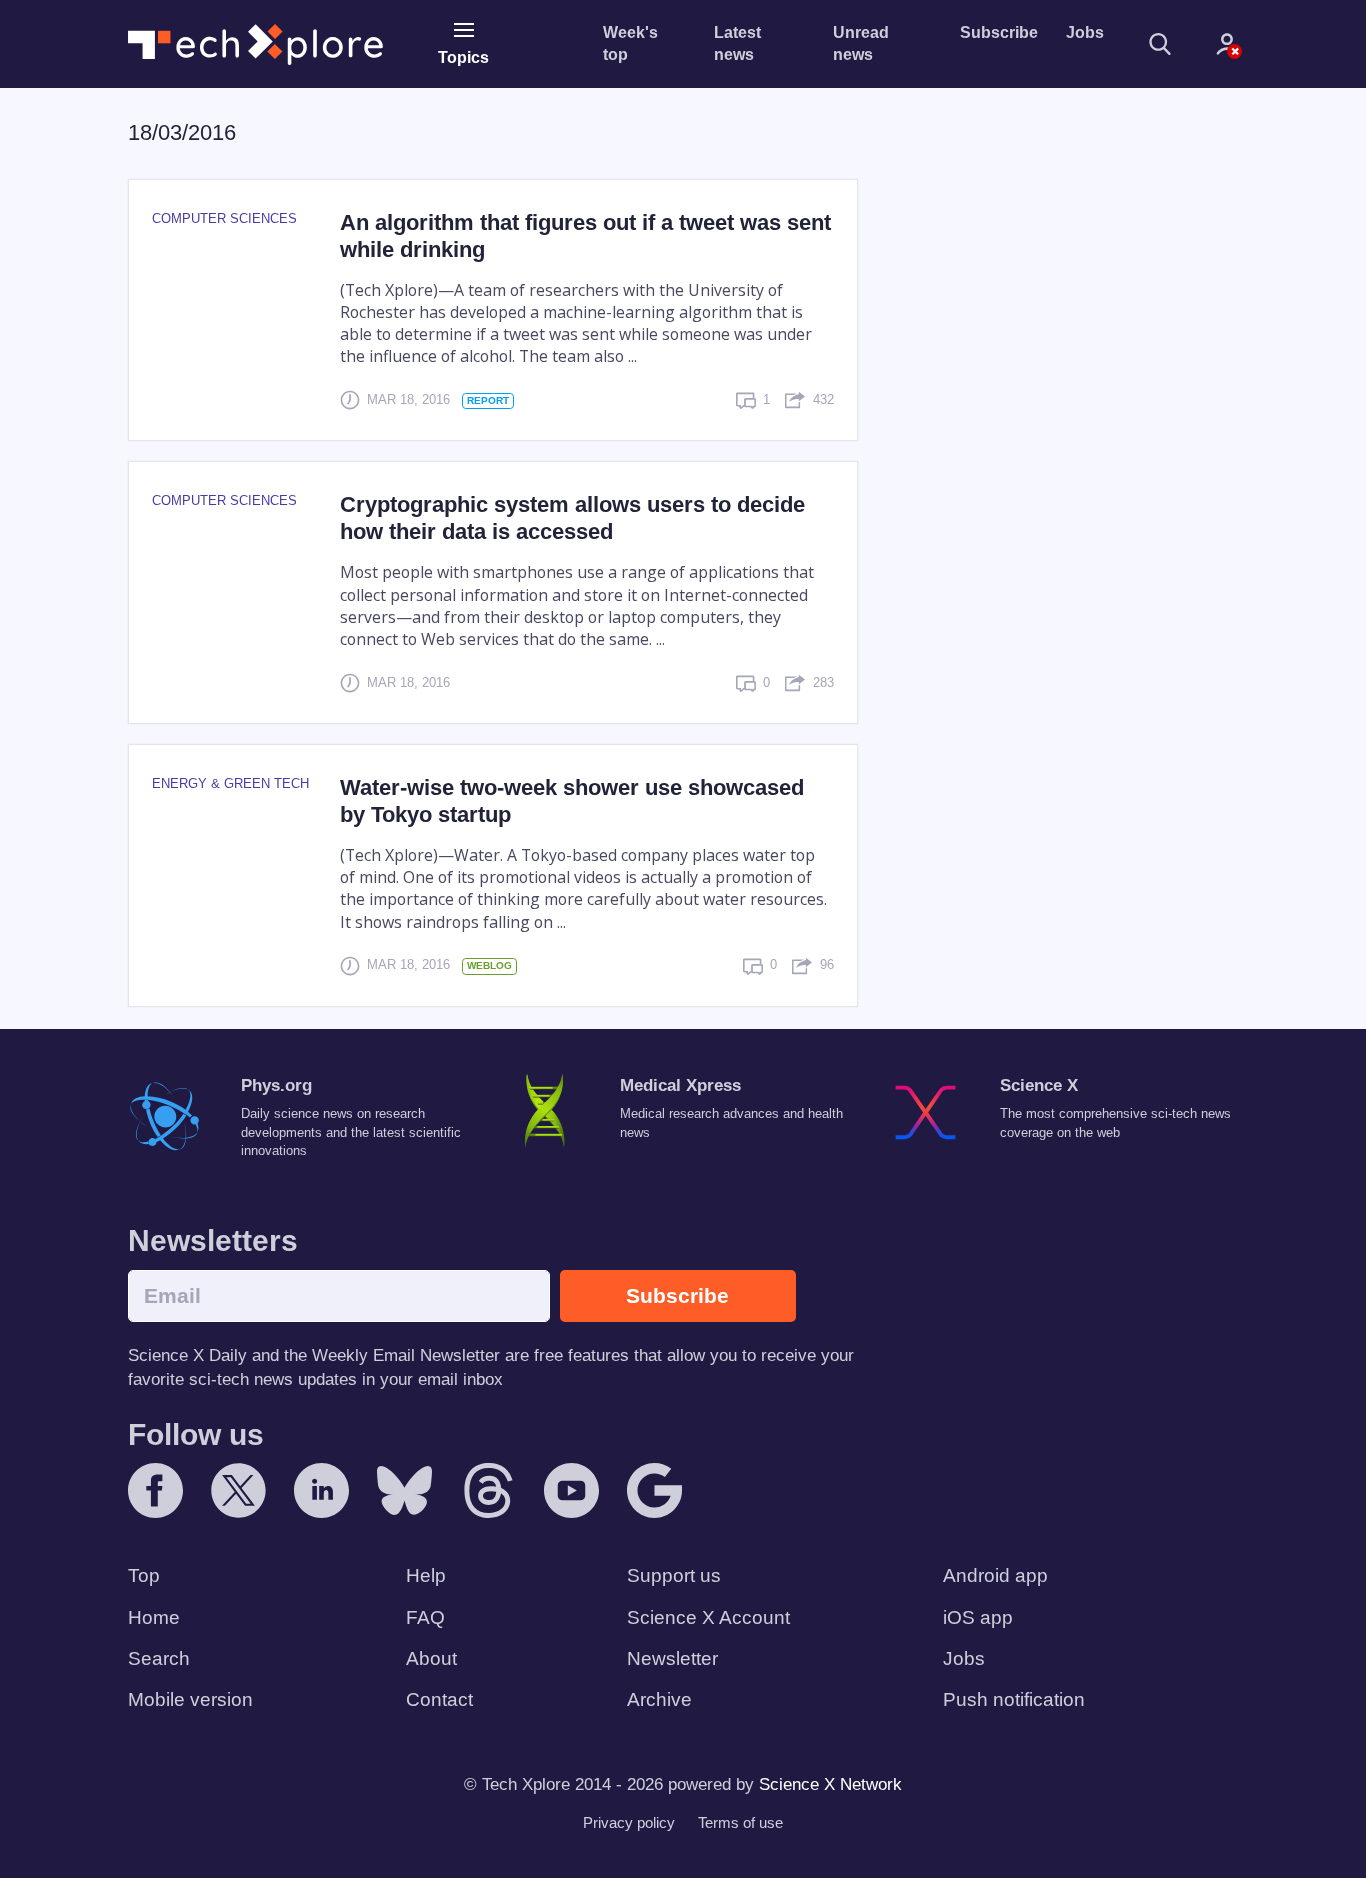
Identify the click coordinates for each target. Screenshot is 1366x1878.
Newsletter (672, 1658)
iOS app (978, 1617)
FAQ (425, 1617)
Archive (659, 1699)
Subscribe (999, 32)
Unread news (861, 43)
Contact (439, 1699)
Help (426, 1575)
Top (144, 1575)
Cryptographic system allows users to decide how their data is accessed (572, 518)
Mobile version (190, 1699)
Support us (674, 1575)
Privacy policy (629, 1822)
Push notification (1014, 1699)
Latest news (737, 43)
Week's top (630, 43)
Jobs (1085, 32)
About (431, 1658)
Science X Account (708, 1617)
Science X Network (830, 1784)
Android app (995, 1575)
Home (154, 1617)
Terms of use (740, 1822)
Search (159, 1658)
